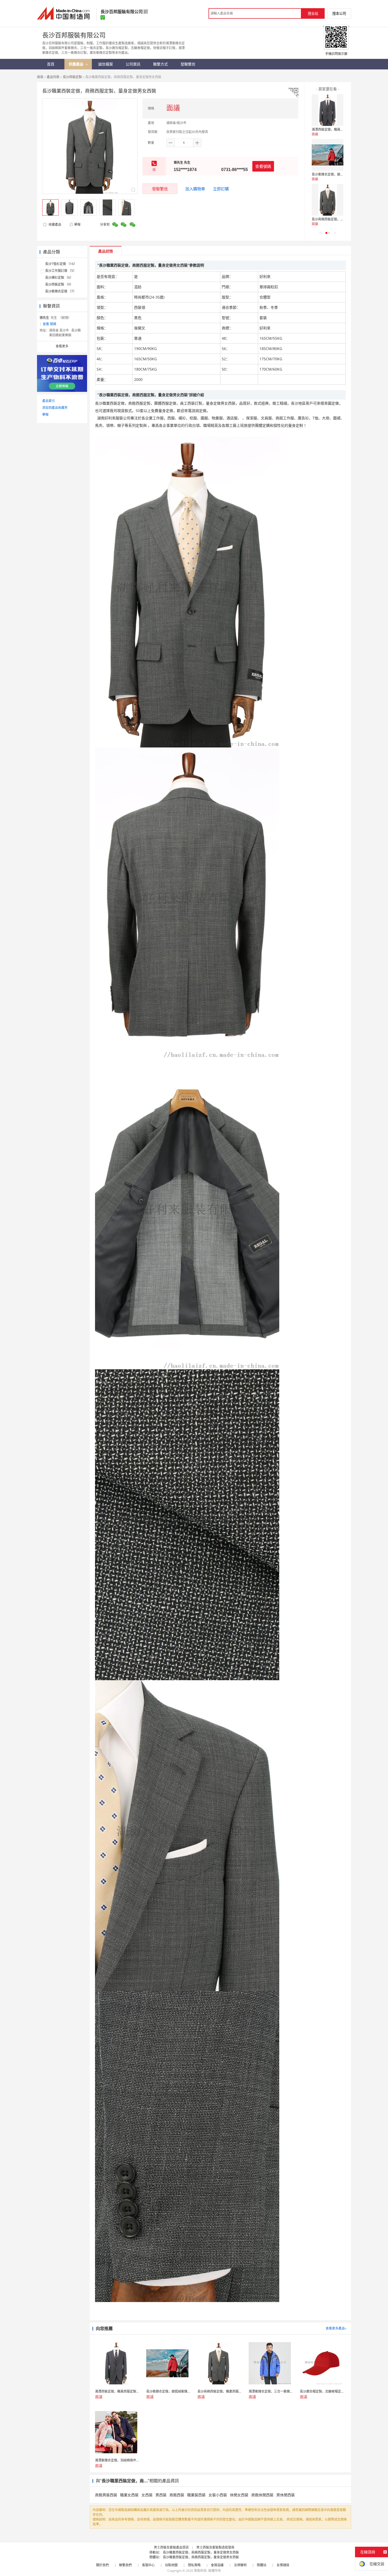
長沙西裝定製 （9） (59, 284)
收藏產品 (55, 224)
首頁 (40, 77)
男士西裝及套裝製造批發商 (215, 2547)
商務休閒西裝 (262, 2495)
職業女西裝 (129, 2495)
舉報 (77, 224)
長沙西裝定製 (72, 77)
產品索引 (49, 401)
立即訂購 (221, 189)
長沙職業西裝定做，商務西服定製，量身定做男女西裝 (201, 2552)
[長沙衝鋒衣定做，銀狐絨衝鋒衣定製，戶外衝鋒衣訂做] (328, 155)
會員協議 (217, 2565)
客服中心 (148, 2565)
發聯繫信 (160, 189)
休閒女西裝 (239, 2495)
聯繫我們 (125, 2565)
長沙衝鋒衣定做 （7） (61, 291)
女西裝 (147, 2495)
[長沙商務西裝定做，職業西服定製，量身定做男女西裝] (328, 200)
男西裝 (161, 2495)
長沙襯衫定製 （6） (59, 278)
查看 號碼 (49, 324)
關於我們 (102, 2565)
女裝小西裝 (218, 2495)
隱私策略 (194, 2565)
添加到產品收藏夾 (55, 408)
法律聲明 (240, 2565)
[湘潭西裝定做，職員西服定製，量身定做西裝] (328, 110)
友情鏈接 (283, 2565)
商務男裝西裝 (106, 2495)
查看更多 (62, 346)
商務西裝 (177, 2495)
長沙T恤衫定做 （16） (61, 264)
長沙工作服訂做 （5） (61, 271)
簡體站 (262, 2565)
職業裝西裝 (196, 2495)
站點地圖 (171, 2565)
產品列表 (53, 77)
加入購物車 (195, 189)
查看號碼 (263, 166)
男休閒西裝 (286, 2495)
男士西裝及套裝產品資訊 (171, 2547)
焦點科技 (200, 2571)
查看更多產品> (336, 2328)
